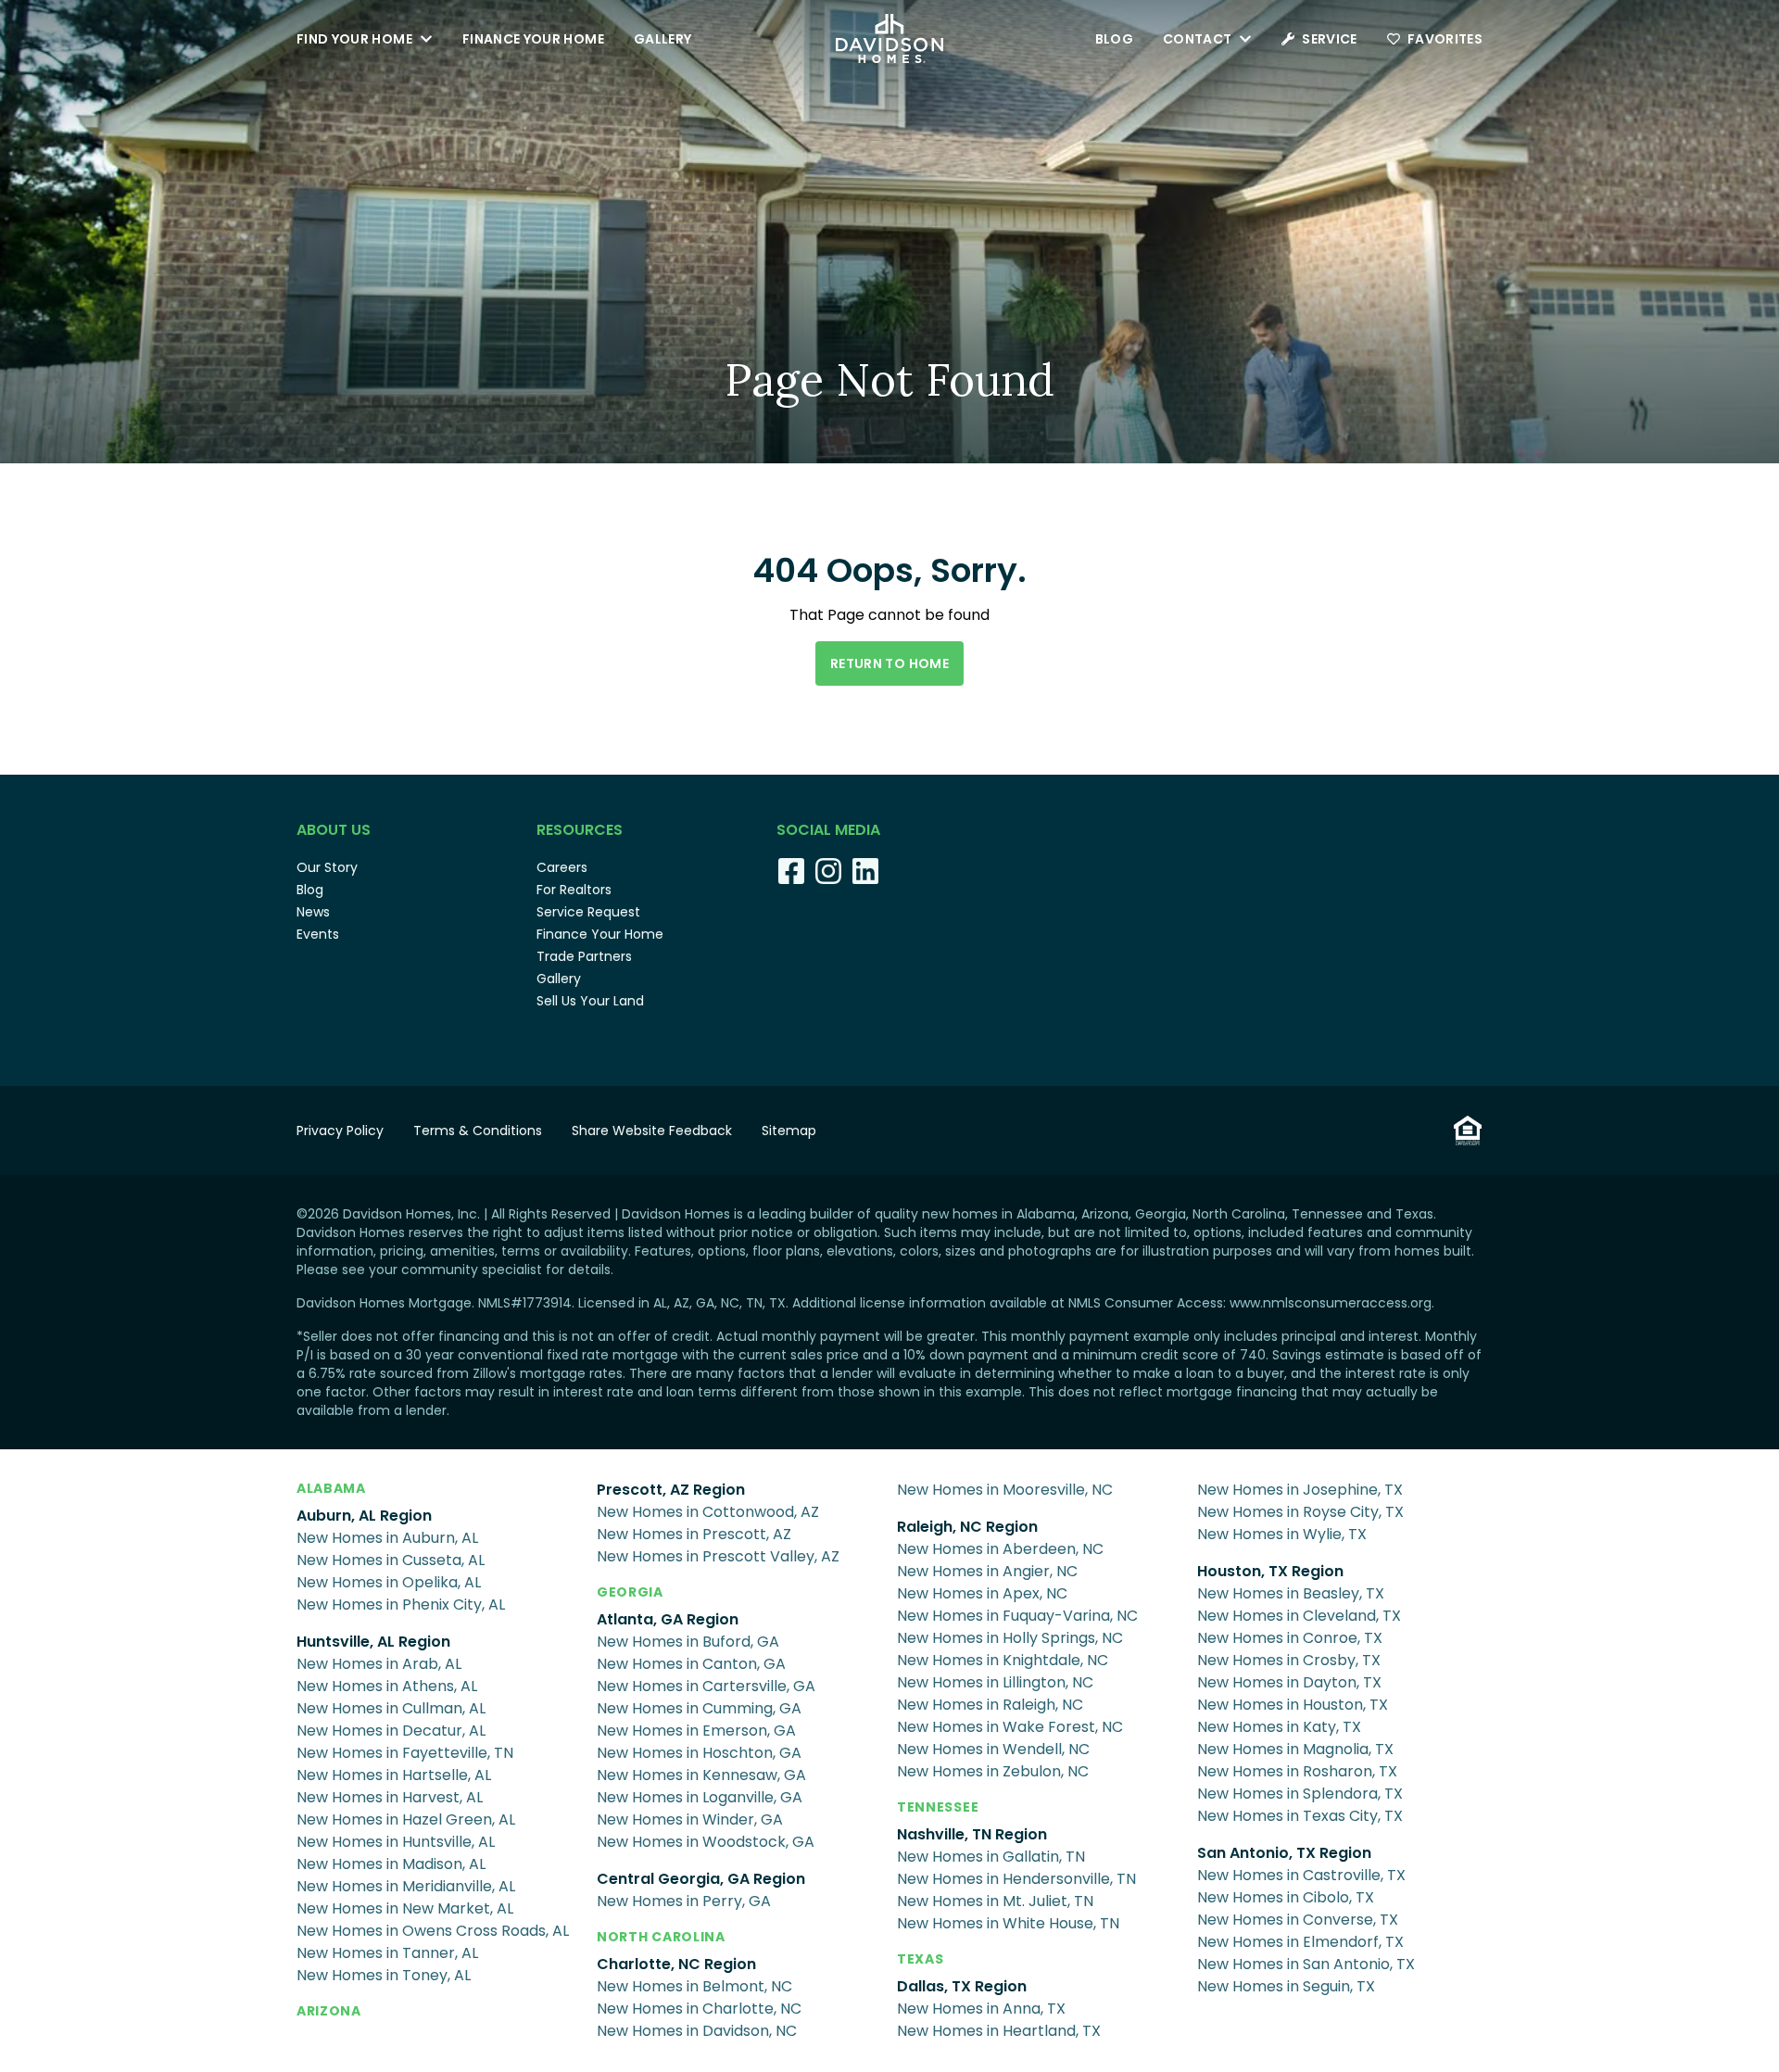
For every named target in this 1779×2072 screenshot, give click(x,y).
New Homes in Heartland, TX (999, 2031)
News (313, 912)
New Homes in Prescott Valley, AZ (718, 1556)
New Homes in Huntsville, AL (396, 1842)
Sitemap (789, 1131)
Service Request (588, 912)
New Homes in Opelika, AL (389, 1582)
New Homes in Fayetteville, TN (405, 1753)
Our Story (327, 867)
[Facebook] (791, 871)
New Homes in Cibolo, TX (1286, 1897)
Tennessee (938, 1807)
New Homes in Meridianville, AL (406, 1886)
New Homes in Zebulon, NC (993, 1771)
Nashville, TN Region (972, 1834)
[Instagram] (828, 871)
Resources (580, 830)
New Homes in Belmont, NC (694, 1986)
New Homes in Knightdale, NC (1003, 1660)
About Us (334, 830)
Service (1329, 39)
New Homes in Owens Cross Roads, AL (433, 1931)
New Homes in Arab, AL (379, 1664)
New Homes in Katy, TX (1279, 1727)
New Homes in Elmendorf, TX (1300, 1942)
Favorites (1445, 39)
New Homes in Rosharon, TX (1297, 1771)
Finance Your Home (533, 39)
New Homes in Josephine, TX (1300, 1490)
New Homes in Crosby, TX (1289, 1660)
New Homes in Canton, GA (691, 1664)
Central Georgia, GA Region (701, 1879)
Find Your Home (354, 39)
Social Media (828, 830)
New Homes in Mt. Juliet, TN (995, 1901)
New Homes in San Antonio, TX (1306, 1964)
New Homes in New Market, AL (405, 1908)
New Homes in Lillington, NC (995, 1682)
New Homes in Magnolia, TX (1295, 1749)
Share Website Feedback (652, 1131)
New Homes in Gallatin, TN (991, 1857)
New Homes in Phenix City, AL (401, 1605)
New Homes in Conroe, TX (1290, 1638)
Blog (1114, 39)
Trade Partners (584, 956)
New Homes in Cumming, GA (699, 1708)
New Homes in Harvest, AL (390, 1797)
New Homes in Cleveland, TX (1299, 1616)
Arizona (329, 2011)
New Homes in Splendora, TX (1300, 1794)
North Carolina (661, 1937)
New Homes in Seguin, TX (1286, 1986)
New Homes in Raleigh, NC (990, 1705)
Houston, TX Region (1270, 1571)
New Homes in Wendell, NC (993, 1749)
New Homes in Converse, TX (1298, 1920)
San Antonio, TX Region (1284, 1853)
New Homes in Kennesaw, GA (701, 1775)
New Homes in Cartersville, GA (706, 1686)
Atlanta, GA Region (668, 1619)
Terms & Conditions (478, 1131)
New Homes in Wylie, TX (1282, 1534)
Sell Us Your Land (590, 1001)
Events (318, 934)
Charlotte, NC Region (676, 1964)
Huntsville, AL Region (373, 1642)
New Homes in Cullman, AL (391, 1708)
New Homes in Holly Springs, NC (1010, 1638)
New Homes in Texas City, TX (1300, 1816)
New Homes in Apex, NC (982, 1593)
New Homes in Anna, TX (981, 2009)
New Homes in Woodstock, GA (706, 1842)
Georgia (630, 1592)
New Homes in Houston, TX (1293, 1705)
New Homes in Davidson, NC (697, 2031)
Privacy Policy (340, 1131)
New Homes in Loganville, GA (700, 1797)
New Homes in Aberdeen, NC (1000, 1549)
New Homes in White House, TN (1008, 1923)
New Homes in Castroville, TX (1301, 1875)
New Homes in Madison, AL (391, 1864)
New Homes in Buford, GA (688, 1642)
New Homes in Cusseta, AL (391, 1560)
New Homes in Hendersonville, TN (1016, 1879)
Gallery (662, 39)
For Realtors (574, 890)
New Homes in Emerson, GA (696, 1731)
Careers (562, 867)
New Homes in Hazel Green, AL (406, 1819)
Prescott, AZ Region (671, 1490)
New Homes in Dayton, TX (1289, 1682)
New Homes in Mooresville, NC (1005, 1490)
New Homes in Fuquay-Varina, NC (1017, 1616)
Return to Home (889, 663)
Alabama (331, 1488)
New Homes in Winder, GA (690, 1819)
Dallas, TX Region (962, 1986)
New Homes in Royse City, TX (1300, 1512)
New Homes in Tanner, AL (387, 1953)
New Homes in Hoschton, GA (699, 1753)
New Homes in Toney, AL (384, 1975)
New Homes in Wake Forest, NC (1010, 1727)
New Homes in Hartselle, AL (394, 1775)
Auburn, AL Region (364, 1516)
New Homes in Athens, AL (387, 1686)
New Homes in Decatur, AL (391, 1731)
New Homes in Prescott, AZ (694, 1534)
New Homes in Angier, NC (987, 1571)
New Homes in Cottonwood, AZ (708, 1512)
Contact (1197, 39)
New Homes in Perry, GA (684, 1901)
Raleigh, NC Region (967, 1527)
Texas (921, 1959)
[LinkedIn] (865, 871)
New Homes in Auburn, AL (387, 1538)
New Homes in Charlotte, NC (699, 2009)
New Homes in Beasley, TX (1291, 1593)
